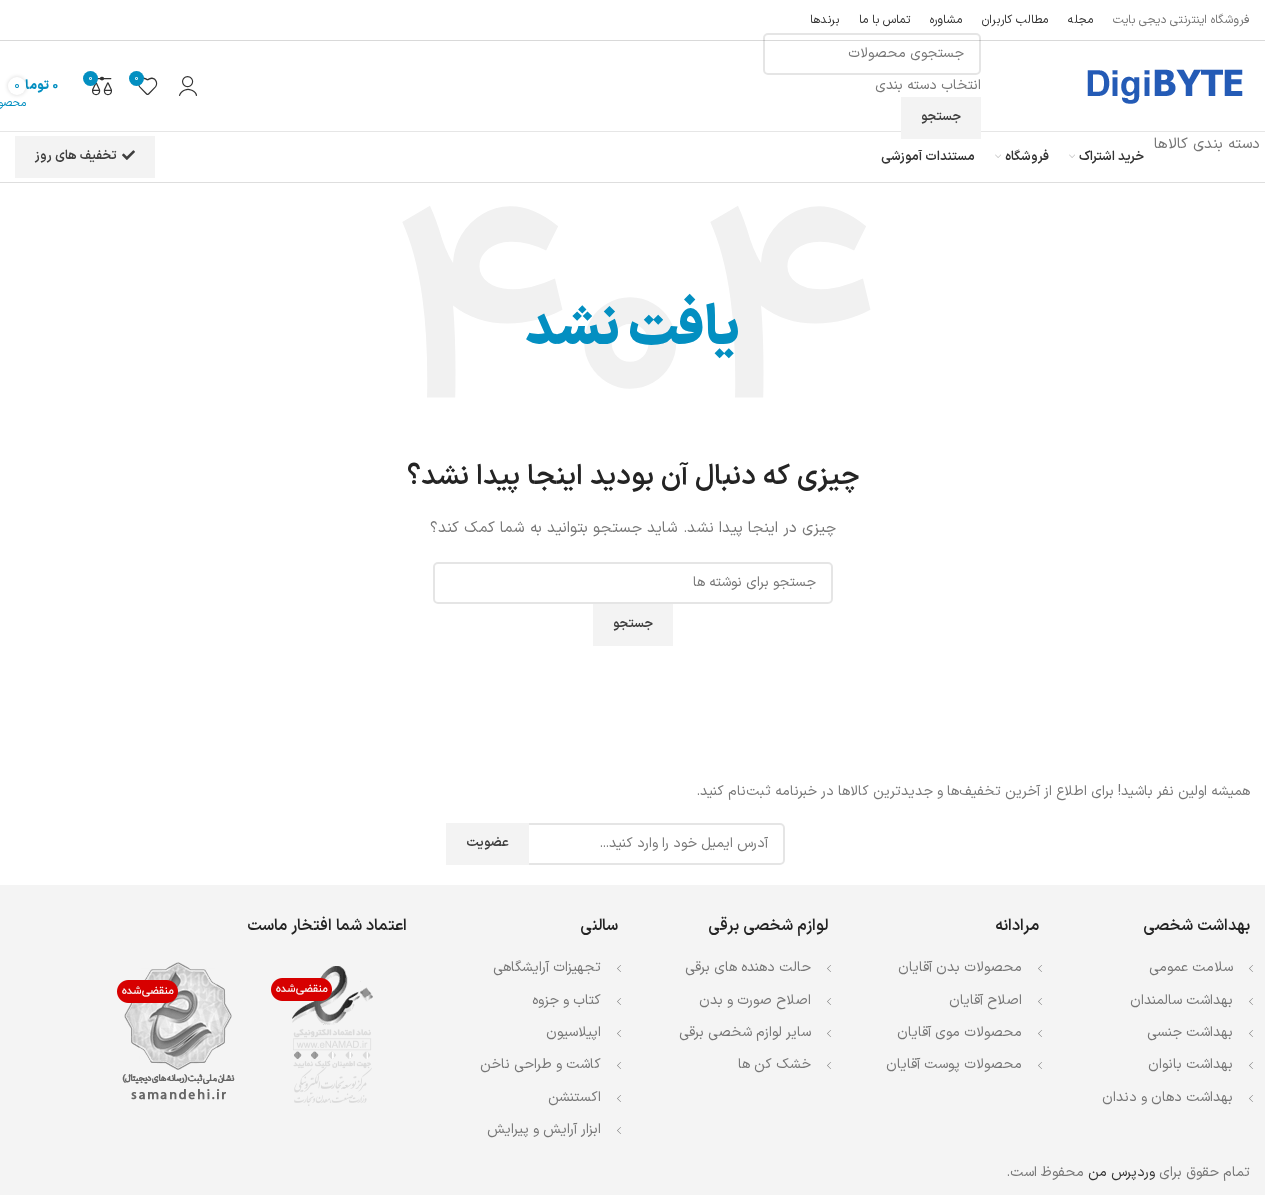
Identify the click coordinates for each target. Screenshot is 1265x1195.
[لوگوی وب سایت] (1163, 85)
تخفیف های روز (76, 156)
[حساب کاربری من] (188, 86)
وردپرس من (1121, 1172)
